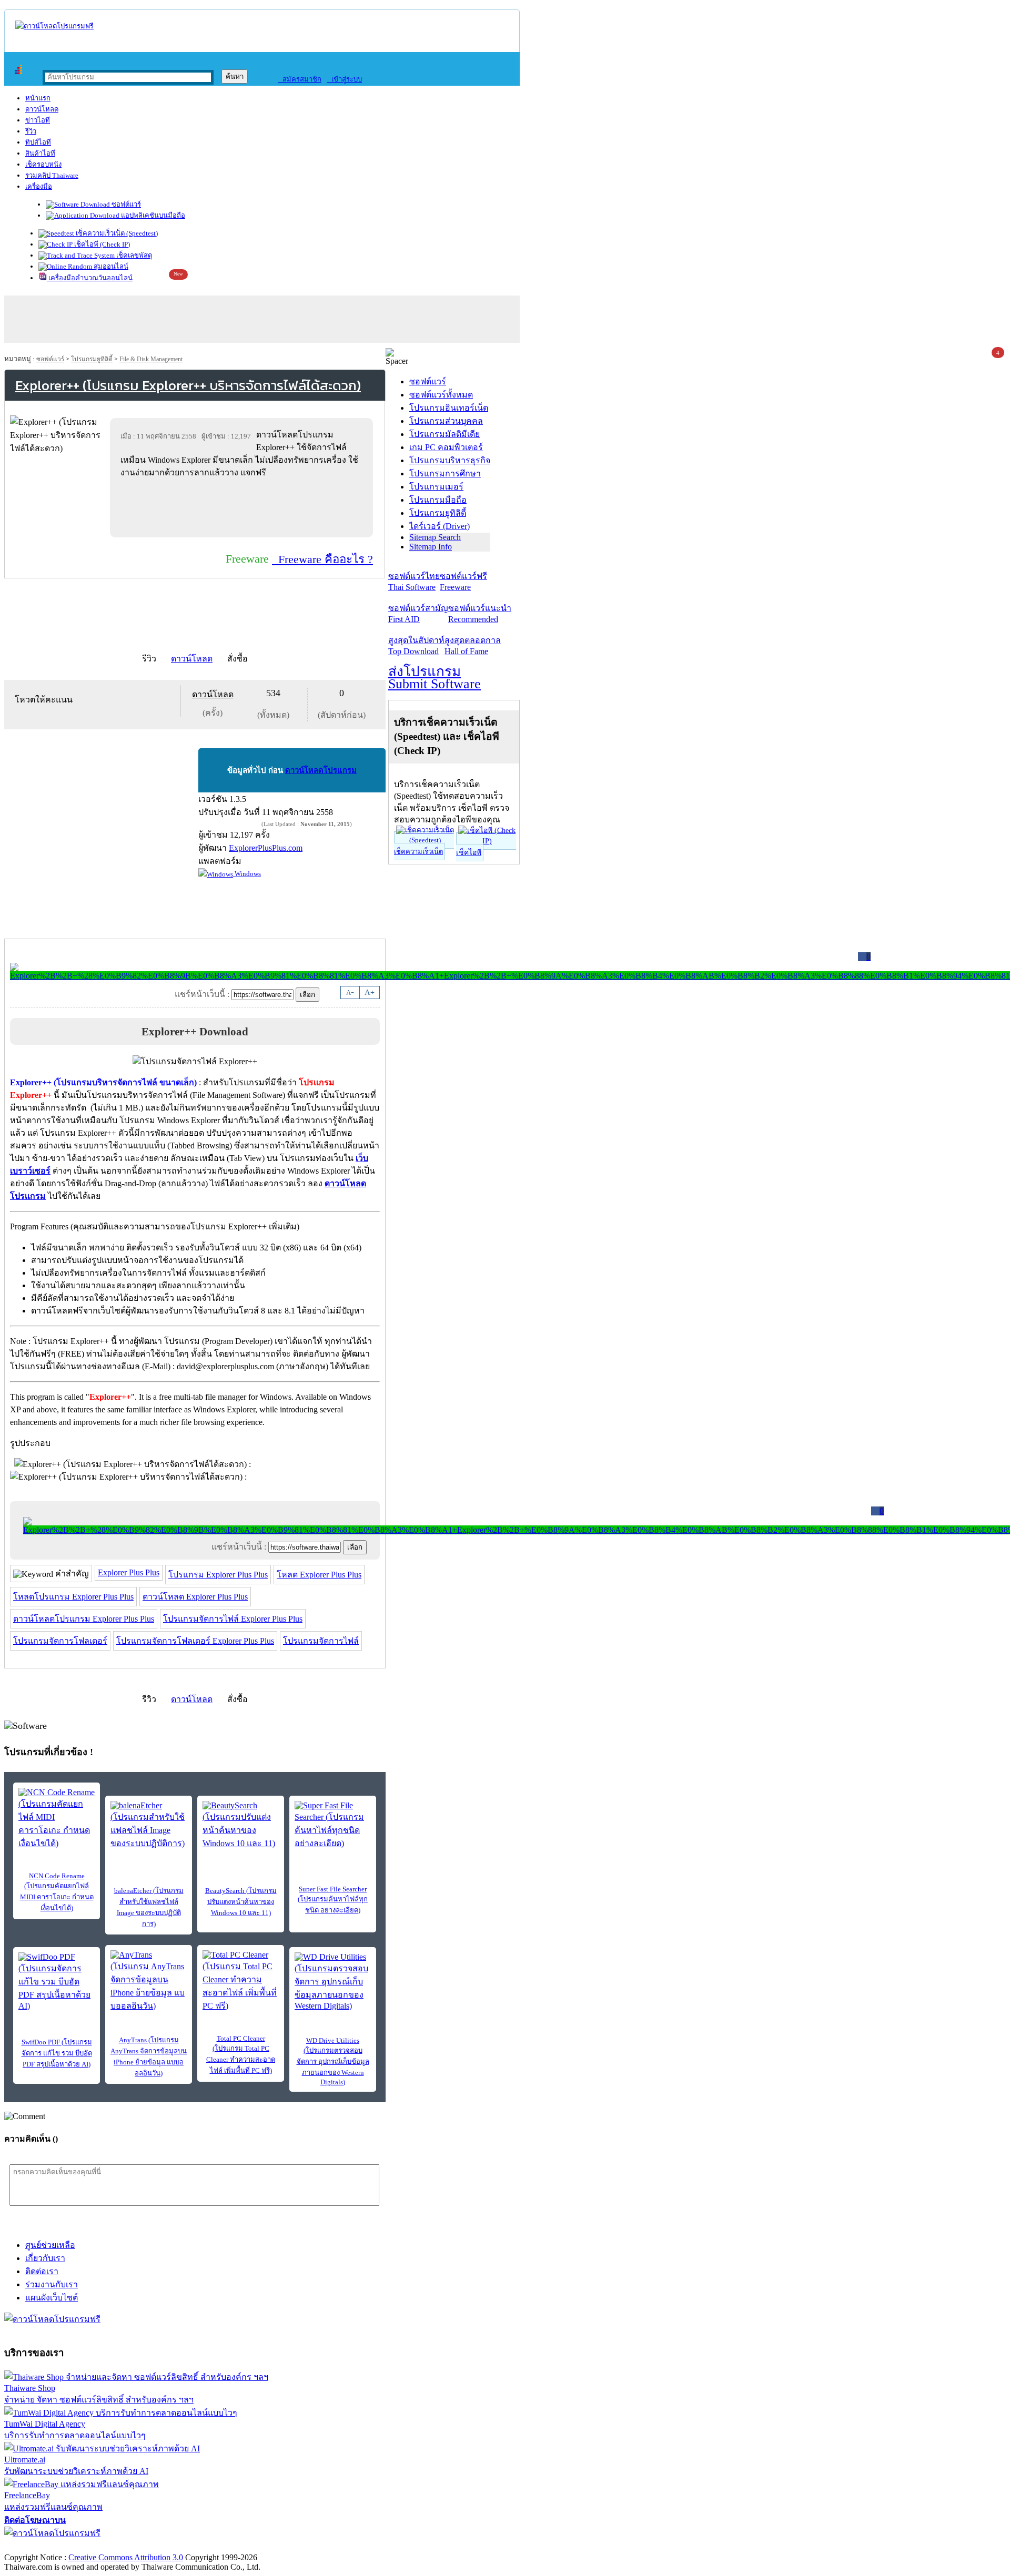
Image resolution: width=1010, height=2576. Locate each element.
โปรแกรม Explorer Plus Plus (218, 1575)
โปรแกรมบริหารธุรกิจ (450, 460)
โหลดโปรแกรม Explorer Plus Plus (73, 1597)
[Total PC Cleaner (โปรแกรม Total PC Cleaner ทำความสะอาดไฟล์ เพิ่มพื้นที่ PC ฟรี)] (241, 1981)
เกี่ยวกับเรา (45, 2258)
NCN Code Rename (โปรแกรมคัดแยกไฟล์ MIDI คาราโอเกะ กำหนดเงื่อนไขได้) (57, 1892)
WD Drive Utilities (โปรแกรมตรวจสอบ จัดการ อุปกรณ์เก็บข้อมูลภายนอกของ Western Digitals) (333, 2061)
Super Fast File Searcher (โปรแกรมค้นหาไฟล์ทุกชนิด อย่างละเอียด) (333, 1900)
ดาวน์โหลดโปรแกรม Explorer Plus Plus (84, 1619)
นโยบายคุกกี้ (217, 2546)
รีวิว (31, 131)
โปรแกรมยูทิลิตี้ (92, 359)
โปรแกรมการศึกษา (445, 474)
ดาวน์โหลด (42, 109)
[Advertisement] (244, 507)
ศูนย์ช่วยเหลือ (50, 2245)
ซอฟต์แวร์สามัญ (418, 614)
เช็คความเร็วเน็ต (418, 852)
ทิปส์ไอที (38, 142)
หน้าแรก (38, 98)
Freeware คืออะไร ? (322, 559)
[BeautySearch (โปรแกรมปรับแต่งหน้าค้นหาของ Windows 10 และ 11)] (241, 1825)
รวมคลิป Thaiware (52, 175)
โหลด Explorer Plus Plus (319, 1575)
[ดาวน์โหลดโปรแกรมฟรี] (54, 26)
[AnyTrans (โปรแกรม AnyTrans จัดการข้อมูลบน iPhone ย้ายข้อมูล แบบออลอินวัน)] (149, 1981)
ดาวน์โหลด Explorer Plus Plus (195, 1597)
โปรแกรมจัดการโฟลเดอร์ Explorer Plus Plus (195, 1641)
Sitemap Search (435, 537)
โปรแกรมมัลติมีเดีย (445, 434)
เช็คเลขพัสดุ (133, 255)
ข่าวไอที (38, 120)
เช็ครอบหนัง (43, 164)
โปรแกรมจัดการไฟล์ (321, 1641)
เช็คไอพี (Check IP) (101, 244)
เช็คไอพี (469, 853)
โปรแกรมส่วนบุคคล (446, 421)
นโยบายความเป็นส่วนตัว (139, 2546)
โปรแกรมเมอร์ (436, 487)
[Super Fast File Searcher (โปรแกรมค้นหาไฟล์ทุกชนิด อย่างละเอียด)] (333, 1825)
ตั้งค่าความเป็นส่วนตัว (44, 2546)
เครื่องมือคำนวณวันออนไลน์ (90, 278)
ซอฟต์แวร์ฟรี (463, 582)
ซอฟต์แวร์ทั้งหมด (441, 395)
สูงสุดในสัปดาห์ (416, 646)
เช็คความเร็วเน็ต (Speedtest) (116, 233)
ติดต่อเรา (42, 2271)
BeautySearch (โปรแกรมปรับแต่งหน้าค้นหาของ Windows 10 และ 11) (241, 1902)
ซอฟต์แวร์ (125, 204)
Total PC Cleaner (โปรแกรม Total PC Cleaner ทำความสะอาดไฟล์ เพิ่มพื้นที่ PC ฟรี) (241, 2054)
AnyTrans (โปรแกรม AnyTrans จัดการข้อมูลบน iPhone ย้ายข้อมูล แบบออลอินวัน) (149, 2056)
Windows (247, 874)
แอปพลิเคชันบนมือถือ (152, 215)
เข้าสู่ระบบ (344, 79)
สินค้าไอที (40, 153)
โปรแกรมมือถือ (438, 500)
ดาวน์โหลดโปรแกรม (321, 770)
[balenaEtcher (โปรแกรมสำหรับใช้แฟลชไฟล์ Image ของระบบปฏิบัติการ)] (149, 1825)
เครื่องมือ (39, 186)
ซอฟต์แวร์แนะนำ (480, 614)
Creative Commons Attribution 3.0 (126, 2557)
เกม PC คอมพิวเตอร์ (446, 447)
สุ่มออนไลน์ (110, 266)
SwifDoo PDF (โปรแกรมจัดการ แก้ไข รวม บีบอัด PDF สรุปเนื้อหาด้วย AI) (57, 2053)
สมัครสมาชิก (300, 79)
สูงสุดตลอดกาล (473, 646)
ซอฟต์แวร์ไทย (414, 582)
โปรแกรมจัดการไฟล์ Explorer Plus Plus (233, 1619)
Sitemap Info (431, 547)
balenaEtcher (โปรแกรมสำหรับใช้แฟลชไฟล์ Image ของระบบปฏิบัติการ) (149, 1907)
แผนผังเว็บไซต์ (52, 2298)
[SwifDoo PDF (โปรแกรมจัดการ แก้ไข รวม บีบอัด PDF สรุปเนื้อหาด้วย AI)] (57, 1982)
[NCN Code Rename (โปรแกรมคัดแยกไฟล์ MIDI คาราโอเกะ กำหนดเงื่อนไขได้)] (57, 1819)
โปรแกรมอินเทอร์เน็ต (449, 408)
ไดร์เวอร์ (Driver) (440, 526)
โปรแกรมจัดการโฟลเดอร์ (60, 1641)
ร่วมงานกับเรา (52, 2284)
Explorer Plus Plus (129, 1572)
